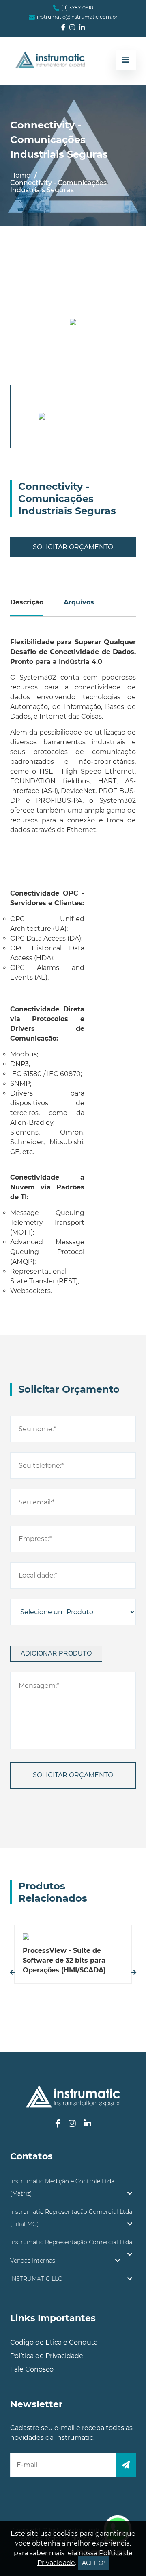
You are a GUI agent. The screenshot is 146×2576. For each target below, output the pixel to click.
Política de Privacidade (47, 2356)
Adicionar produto (56, 1653)
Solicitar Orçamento (73, 547)
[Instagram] (72, 28)
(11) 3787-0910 (77, 8)
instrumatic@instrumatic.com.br (77, 17)
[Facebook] (63, 28)
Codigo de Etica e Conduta (54, 2342)
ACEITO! (93, 2563)
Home (20, 175)
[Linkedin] (82, 28)
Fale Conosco (32, 2369)
